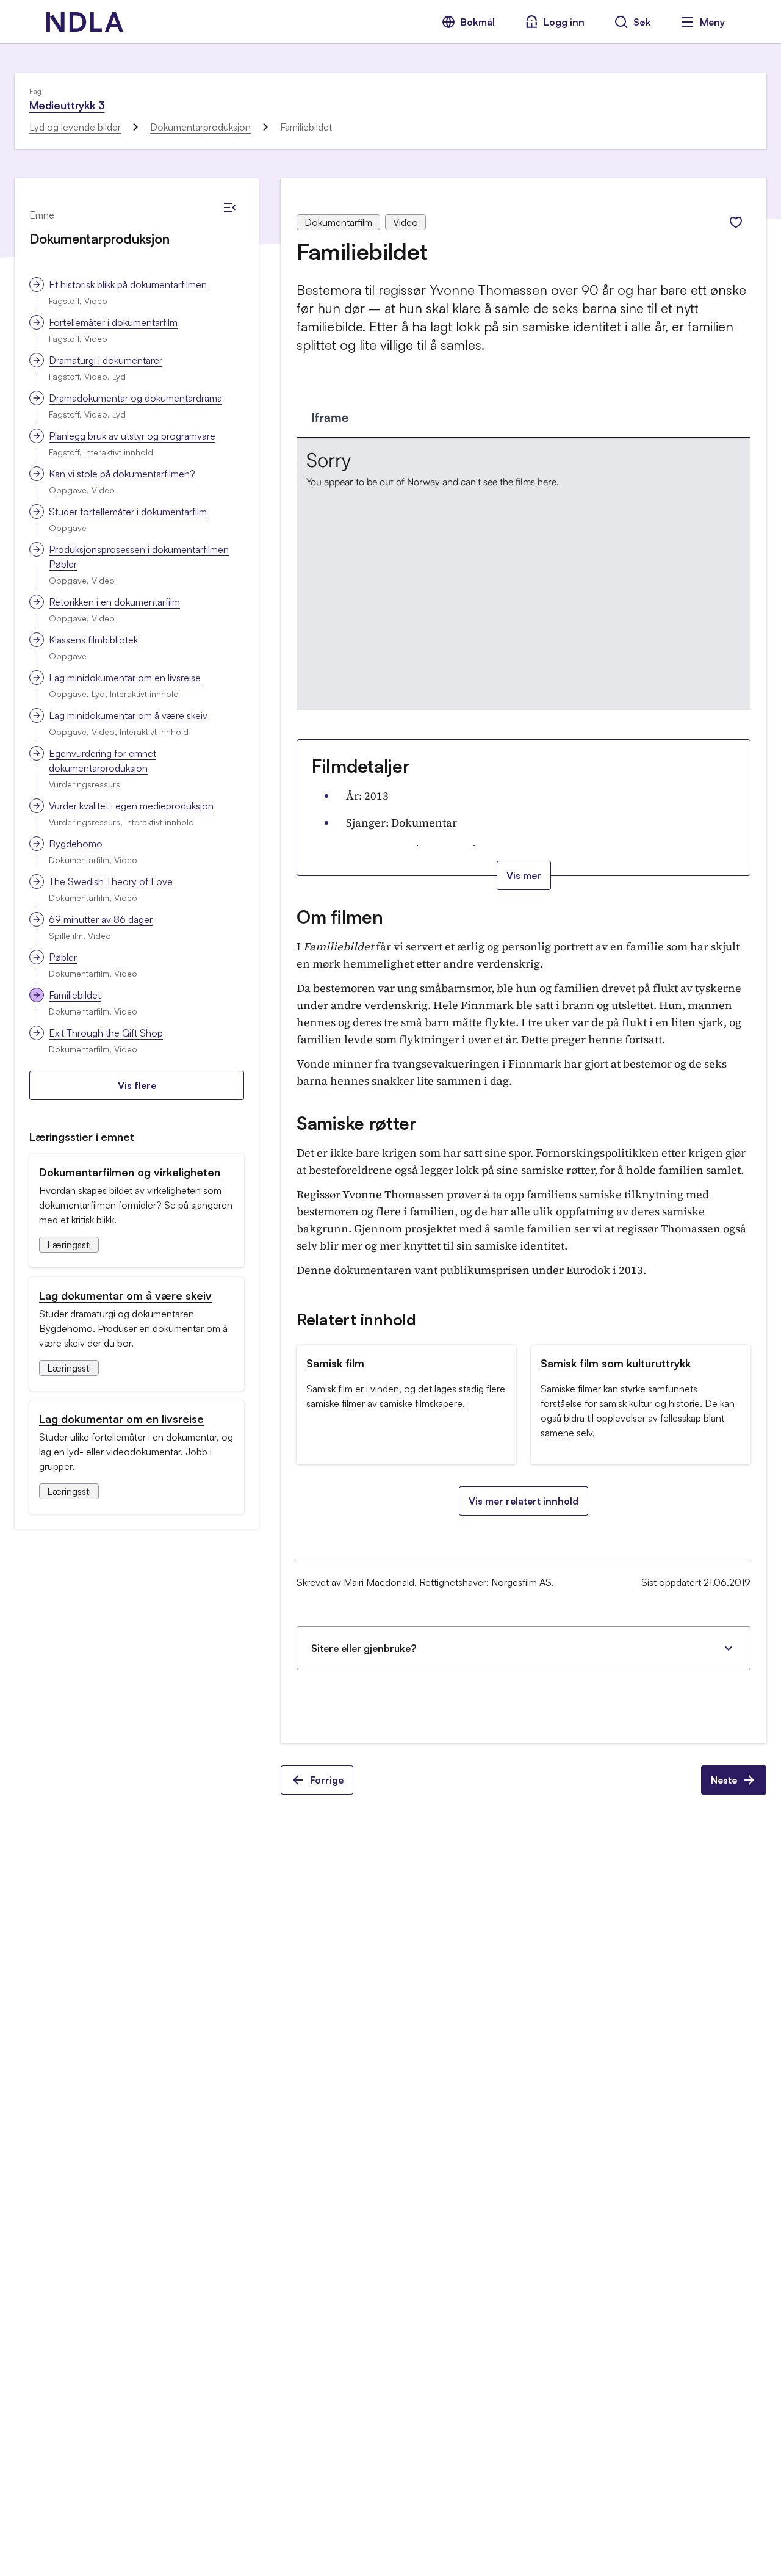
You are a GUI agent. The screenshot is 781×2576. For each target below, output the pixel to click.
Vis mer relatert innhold (524, 1501)
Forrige (327, 1780)
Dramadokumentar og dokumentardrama (135, 398)
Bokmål (478, 22)
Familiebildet (75, 995)
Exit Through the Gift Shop (106, 1033)
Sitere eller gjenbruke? (364, 1648)
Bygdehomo (76, 844)
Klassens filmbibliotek (93, 640)
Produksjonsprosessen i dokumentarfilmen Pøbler (139, 557)
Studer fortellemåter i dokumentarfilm (128, 512)
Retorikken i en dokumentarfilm (114, 602)
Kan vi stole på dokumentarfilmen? (122, 474)
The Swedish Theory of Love (111, 881)
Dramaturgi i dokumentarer (106, 360)
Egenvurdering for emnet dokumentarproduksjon (103, 761)
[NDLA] (85, 22)
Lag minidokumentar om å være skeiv (128, 715)
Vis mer (524, 875)
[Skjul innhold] (229, 208)
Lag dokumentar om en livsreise (121, 1419)
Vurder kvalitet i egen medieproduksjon (131, 806)
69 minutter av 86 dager (101, 919)
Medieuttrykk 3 (67, 105)
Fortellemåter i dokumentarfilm (113, 322)
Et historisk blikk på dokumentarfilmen (128, 284)
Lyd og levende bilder (75, 127)
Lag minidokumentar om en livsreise (125, 678)
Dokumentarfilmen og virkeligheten (130, 1172)
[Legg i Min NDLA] (736, 222)
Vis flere (137, 1085)
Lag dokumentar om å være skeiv (125, 1295)
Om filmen (340, 917)
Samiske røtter (357, 1123)
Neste (724, 1780)
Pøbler (63, 957)
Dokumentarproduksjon (200, 127)
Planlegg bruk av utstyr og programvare (132, 436)
